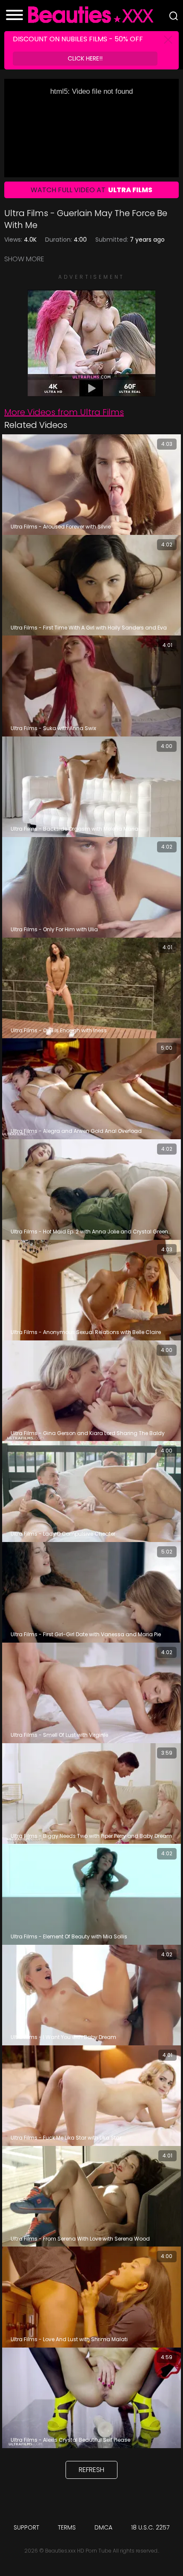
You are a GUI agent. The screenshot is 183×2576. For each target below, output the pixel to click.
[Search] (174, 16)
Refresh (91, 2470)
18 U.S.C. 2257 (150, 2527)
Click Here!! (85, 58)
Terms (67, 2527)
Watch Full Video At (91, 190)
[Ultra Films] (91, 392)
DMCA (103, 2527)
